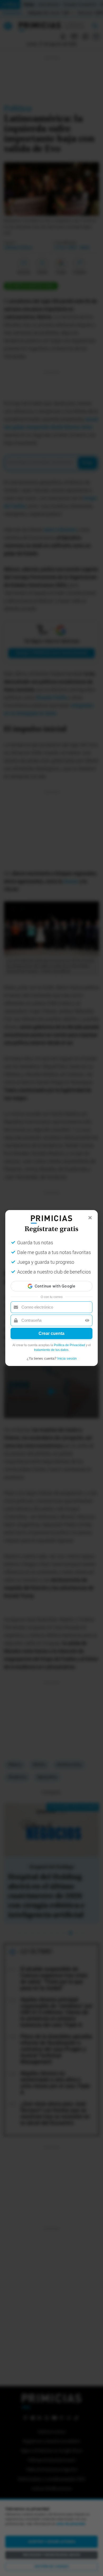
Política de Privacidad (69, 1345)
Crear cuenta (51, 1333)
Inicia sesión (67, 1358)
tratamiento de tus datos (51, 1350)
